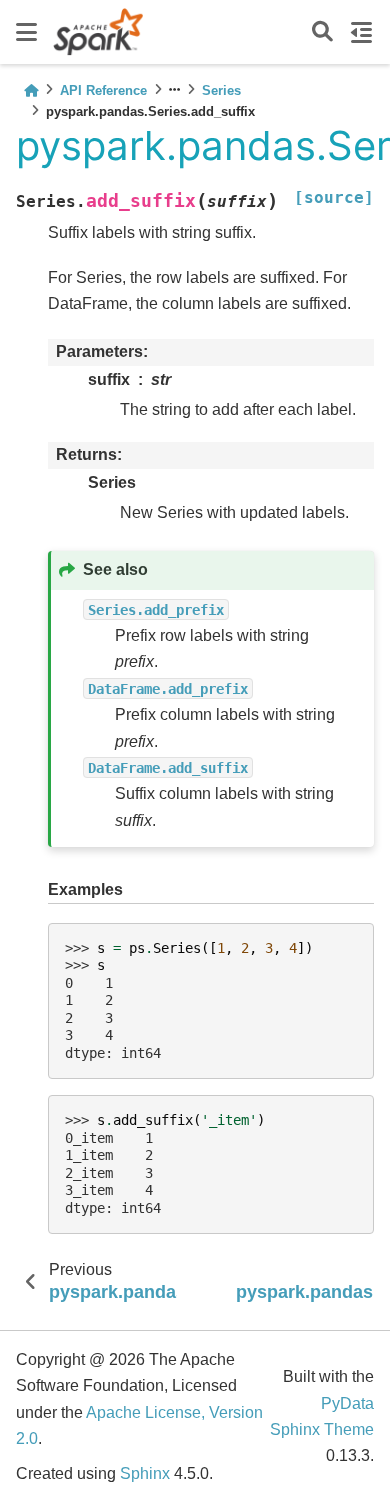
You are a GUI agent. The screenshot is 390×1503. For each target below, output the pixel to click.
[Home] (31, 90)
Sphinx (145, 1473)
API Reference (103, 90)
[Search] (322, 32)
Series (221, 90)
